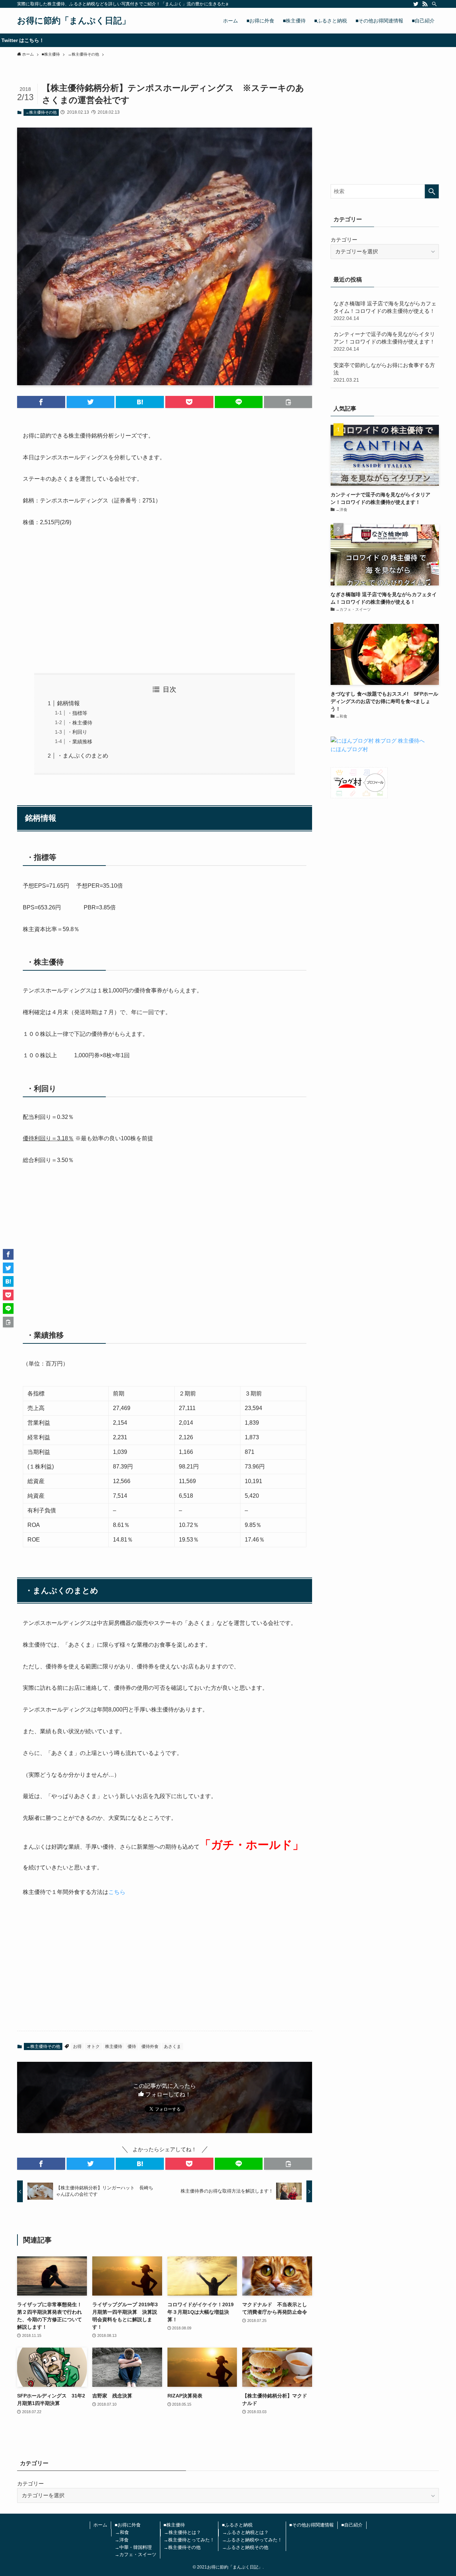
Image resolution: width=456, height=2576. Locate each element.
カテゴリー (344, 240)
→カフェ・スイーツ (136, 2554)
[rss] (425, 4)
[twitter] (416, 4)
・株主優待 (80, 723)
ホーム (100, 2525)
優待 (132, 2046)
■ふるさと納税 (237, 2525)
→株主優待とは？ (182, 2532)
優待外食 (150, 2046)
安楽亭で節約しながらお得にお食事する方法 (384, 372)
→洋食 (122, 2540)
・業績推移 (80, 742)
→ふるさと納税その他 (245, 2547)
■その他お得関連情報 (312, 2525)
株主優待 (114, 2046)
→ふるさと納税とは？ (245, 2532)
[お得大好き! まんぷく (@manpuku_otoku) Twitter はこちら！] (228, 40)
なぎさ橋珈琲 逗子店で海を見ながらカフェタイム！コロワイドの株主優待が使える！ (385, 311)
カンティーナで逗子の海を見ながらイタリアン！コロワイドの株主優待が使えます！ (384, 341)
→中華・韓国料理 (133, 2547)
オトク (93, 2046)
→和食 (122, 2532)
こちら (117, 1892)
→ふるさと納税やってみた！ (252, 2540)
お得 (77, 2046)
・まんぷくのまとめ (83, 756)
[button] (41, 402)
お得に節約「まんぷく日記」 (74, 21)
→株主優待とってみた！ (189, 2540)
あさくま (172, 2046)
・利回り (77, 732)
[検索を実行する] (432, 191)
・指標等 (77, 713)
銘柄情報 (68, 703)
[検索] (434, 4)
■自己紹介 (352, 2525)
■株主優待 (174, 2525)
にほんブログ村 (349, 749)
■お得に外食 (128, 2525)
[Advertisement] (165, 600)
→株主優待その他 (41, 112)
